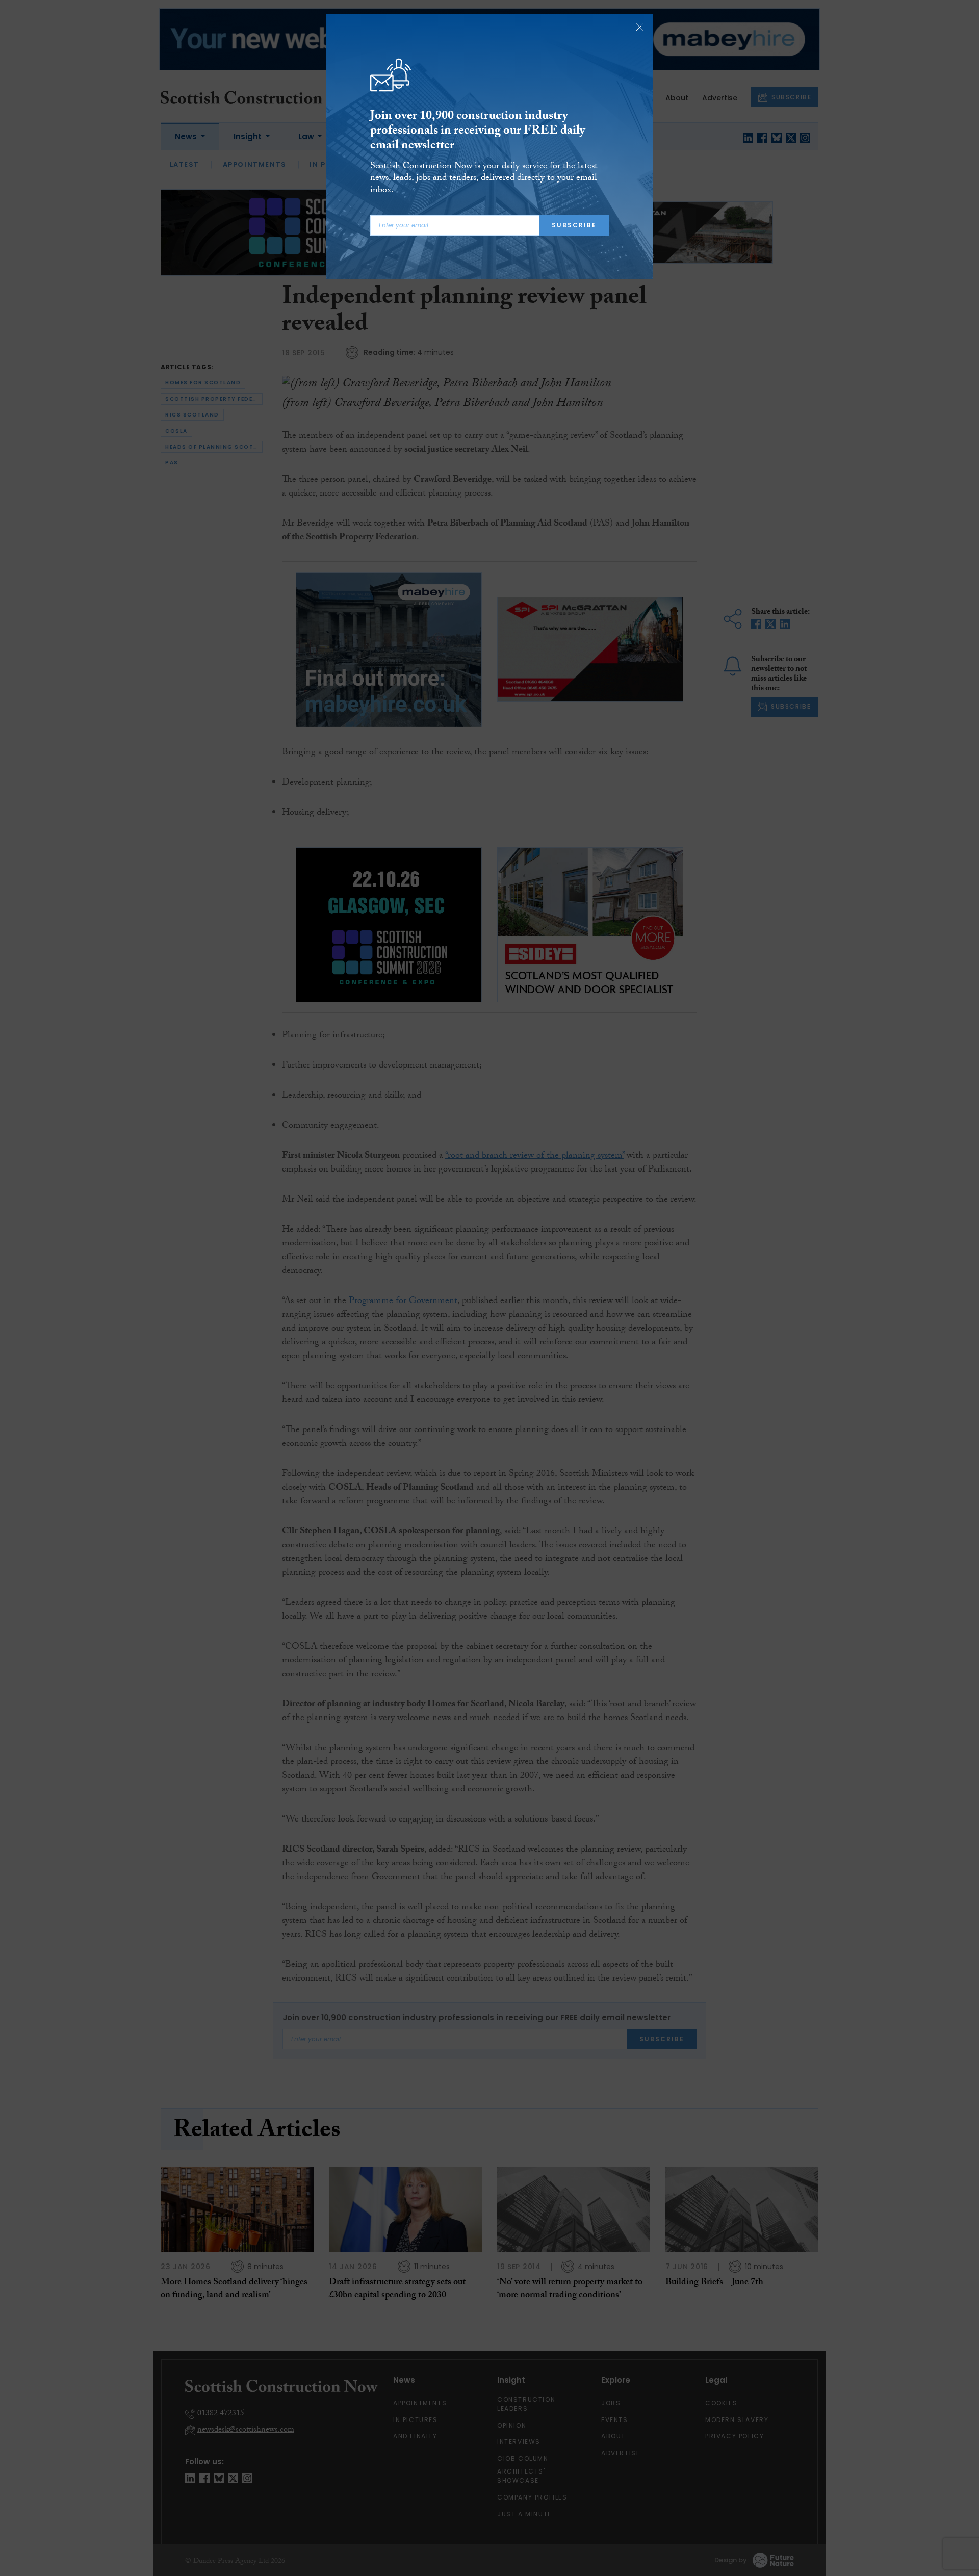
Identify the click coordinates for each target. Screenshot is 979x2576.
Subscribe (574, 225)
